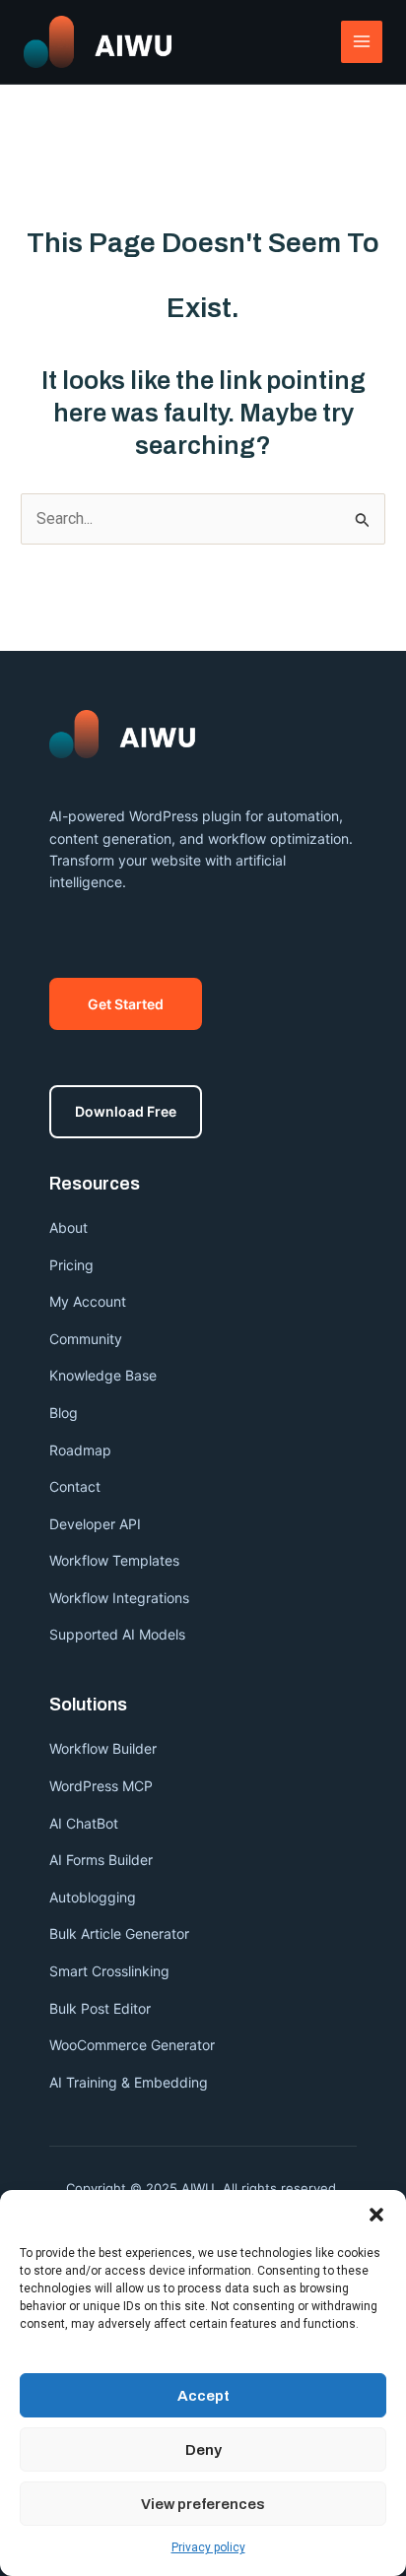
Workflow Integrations (119, 1598)
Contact (75, 1486)
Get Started (126, 1004)
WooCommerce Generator (132, 2045)
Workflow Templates (114, 1560)
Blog (64, 1413)
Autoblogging (93, 1897)
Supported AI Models (117, 1634)
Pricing (71, 1265)
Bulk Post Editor (100, 2008)
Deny (203, 2450)
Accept (203, 2396)
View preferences (203, 2504)
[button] (376, 2215)
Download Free (126, 1111)
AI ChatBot (84, 1823)
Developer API (95, 1524)
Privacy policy (208, 2547)
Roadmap (80, 1450)
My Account (88, 1301)
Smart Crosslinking (109, 1971)
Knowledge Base (103, 1375)
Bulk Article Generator (119, 1933)
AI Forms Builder (101, 1860)
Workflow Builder (103, 1748)
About (68, 1227)
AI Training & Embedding (129, 2082)
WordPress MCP (103, 1786)
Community (86, 1339)
